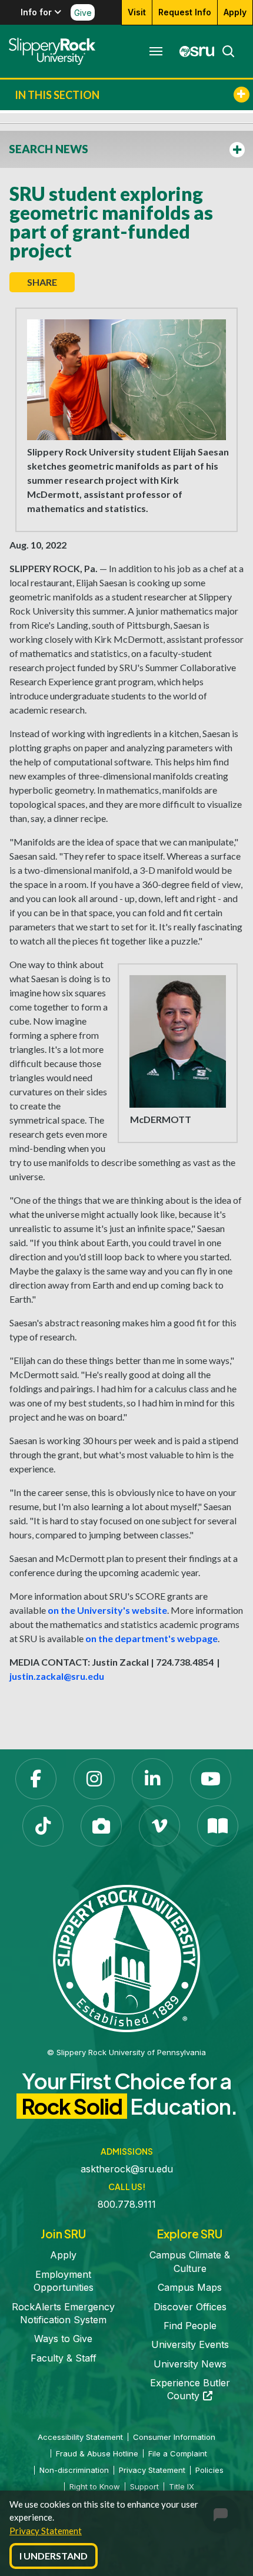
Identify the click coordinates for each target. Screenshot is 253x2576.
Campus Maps (190, 2287)
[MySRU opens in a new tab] (194, 51)
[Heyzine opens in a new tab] (218, 1826)
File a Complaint (178, 2453)
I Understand (54, 2556)
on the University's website (107, 1610)
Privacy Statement (46, 2531)
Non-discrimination (74, 2470)
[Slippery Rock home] (52, 51)
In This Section (57, 95)
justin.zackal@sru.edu (57, 1676)
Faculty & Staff (64, 2358)
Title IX (182, 2486)
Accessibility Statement (80, 2437)
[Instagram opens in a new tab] (94, 1779)
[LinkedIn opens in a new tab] (152, 1779)
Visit (137, 12)
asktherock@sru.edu (127, 2169)
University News (190, 2364)
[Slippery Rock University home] (126, 1958)
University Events (190, 2344)
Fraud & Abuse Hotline (97, 2453)
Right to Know (95, 2486)
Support (144, 2486)
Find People (190, 2326)
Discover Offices (190, 2307)
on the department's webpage (152, 1638)
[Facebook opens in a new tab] (36, 1779)
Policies (209, 2470)
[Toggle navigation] (156, 51)
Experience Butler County (190, 2389)
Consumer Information (174, 2437)
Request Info (185, 12)
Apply (235, 12)
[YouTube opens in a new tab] (211, 1779)
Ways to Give (63, 2339)
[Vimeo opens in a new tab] (159, 1826)
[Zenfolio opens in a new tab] (101, 1826)
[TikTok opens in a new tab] (43, 1826)
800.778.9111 (127, 2204)
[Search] (225, 51)
